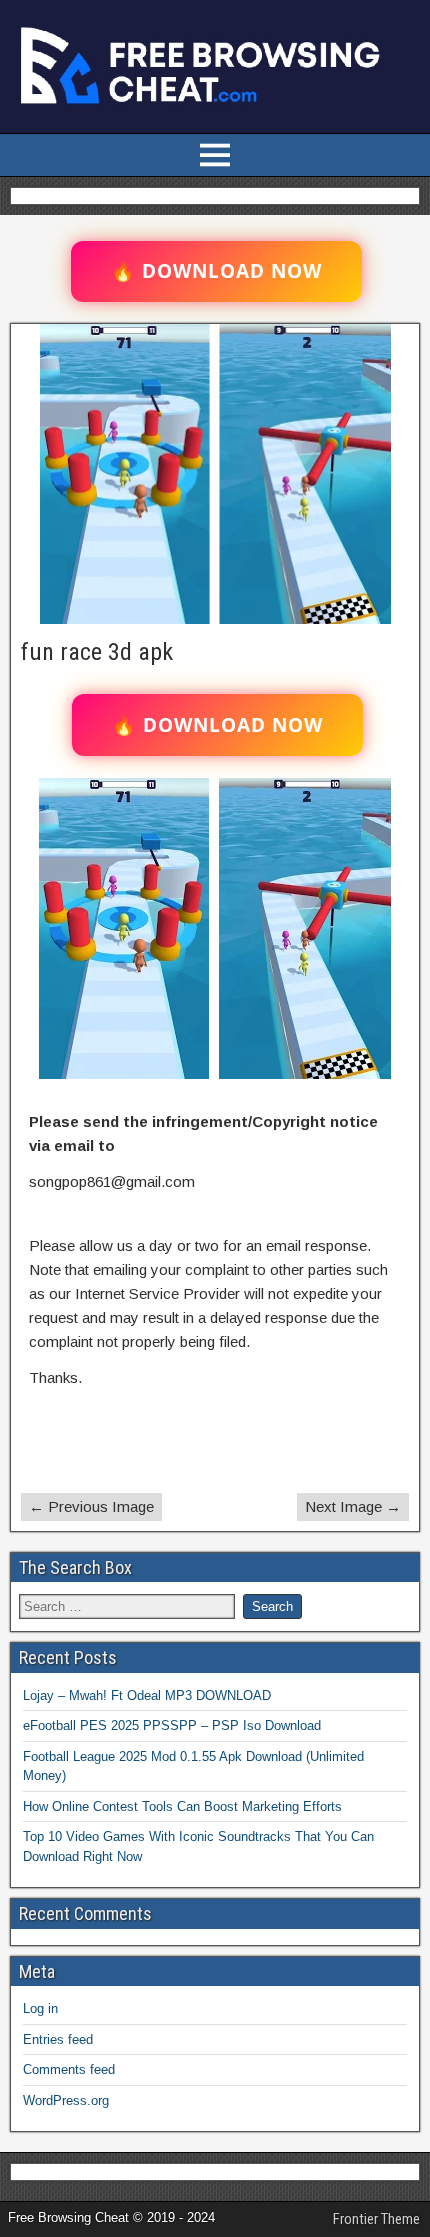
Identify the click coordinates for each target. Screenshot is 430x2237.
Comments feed (69, 2069)
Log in (40, 2008)
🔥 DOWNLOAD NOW (216, 271)
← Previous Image (91, 1506)
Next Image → (353, 1506)
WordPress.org (66, 2100)
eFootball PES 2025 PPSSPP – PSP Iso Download (172, 1725)
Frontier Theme (376, 2219)
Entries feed (58, 2039)
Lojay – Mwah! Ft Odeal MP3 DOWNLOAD (147, 1695)
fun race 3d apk (97, 652)
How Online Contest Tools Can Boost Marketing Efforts (182, 1806)
